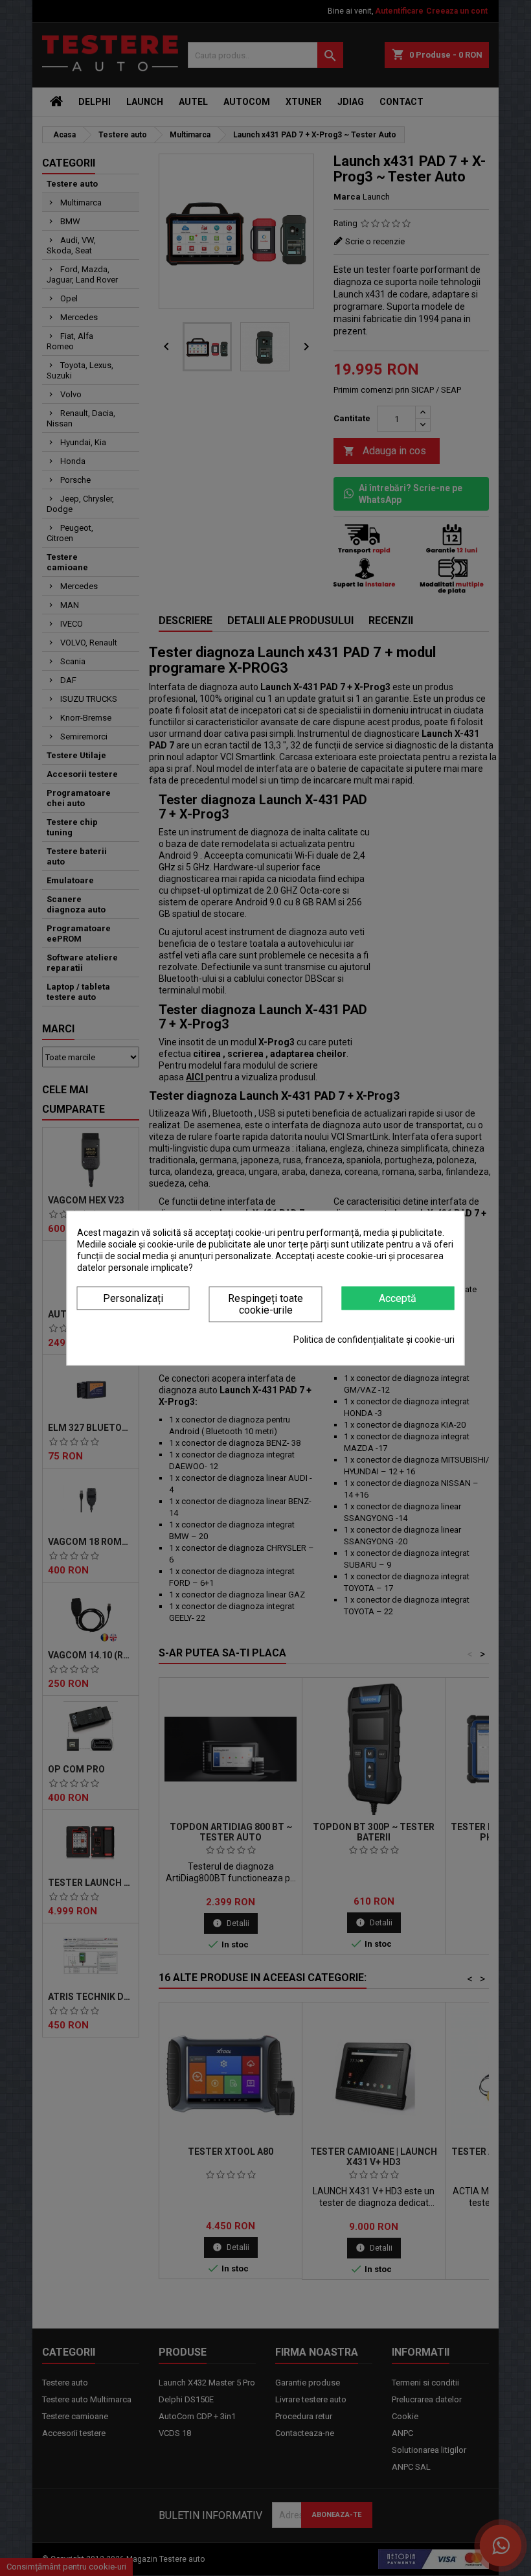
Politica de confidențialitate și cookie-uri (374, 1340)
